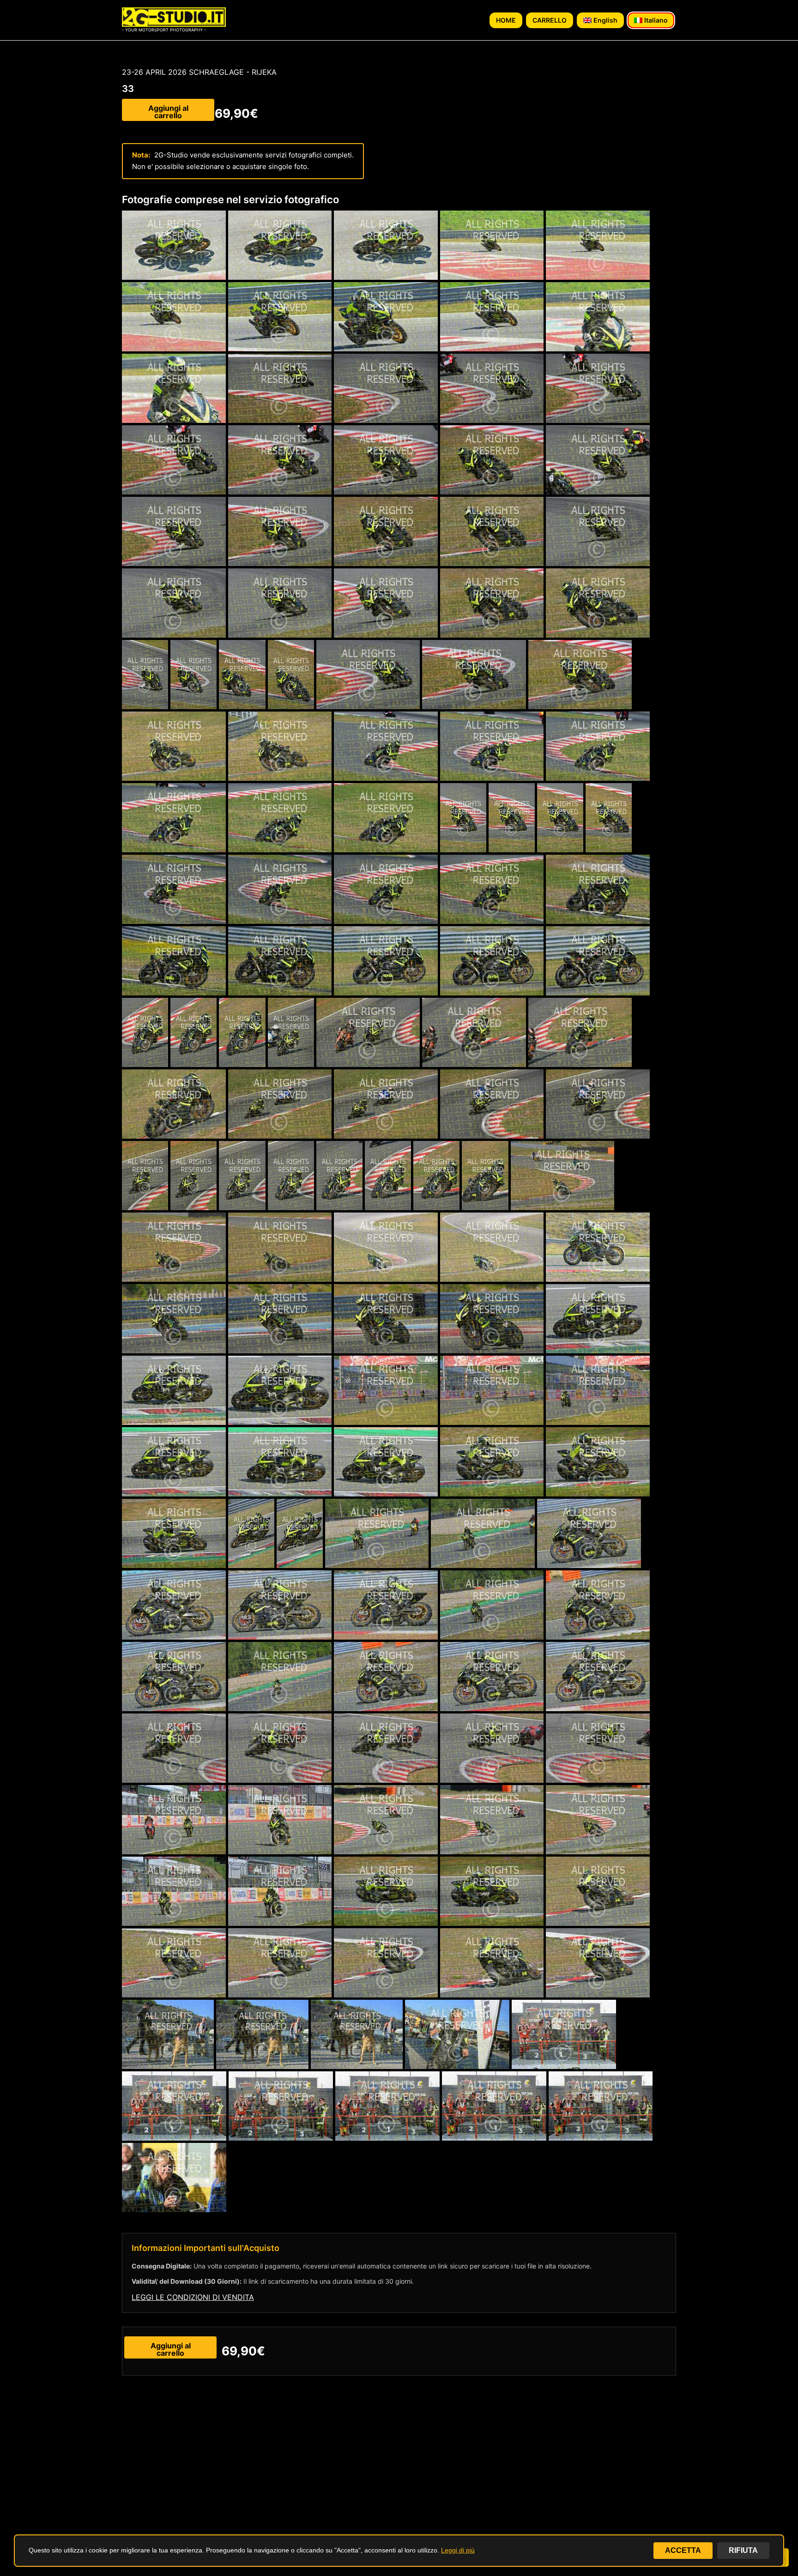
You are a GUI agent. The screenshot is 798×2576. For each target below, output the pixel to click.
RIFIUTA (743, 2550)
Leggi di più (458, 2550)
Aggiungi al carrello (168, 112)
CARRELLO (550, 20)
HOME (506, 20)
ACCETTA (683, 2550)
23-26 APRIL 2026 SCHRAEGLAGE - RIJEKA (199, 72)
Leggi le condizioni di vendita (193, 2297)
